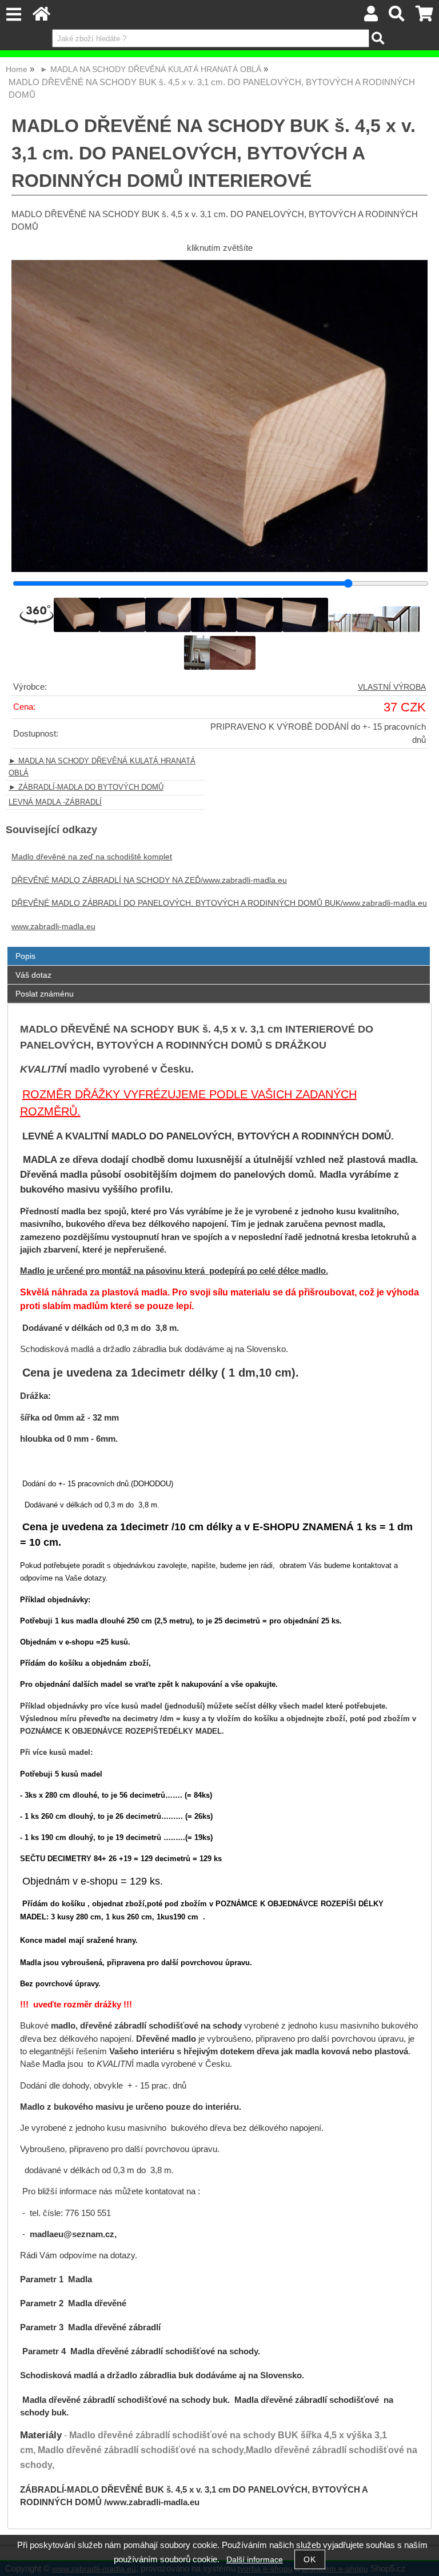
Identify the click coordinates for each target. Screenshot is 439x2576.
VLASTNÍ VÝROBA (392, 687)
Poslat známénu (45, 994)
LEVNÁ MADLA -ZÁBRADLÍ (55, 802)
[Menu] (13, 15)
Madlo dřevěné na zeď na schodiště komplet (92, 857)
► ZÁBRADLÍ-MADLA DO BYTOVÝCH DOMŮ (86, 787)
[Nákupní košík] (424, 17)
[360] (37, 615)
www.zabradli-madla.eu (53, 927)
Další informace (255, 2560)
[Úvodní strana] (41, 17)
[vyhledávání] (397, 17)
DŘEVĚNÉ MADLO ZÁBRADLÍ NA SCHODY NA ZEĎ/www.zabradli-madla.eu (149, 880)
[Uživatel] (371, 17)
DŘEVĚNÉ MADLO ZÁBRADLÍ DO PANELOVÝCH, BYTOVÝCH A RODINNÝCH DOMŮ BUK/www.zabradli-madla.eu (219, 903)
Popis (25, 956)
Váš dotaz (33, 975)
